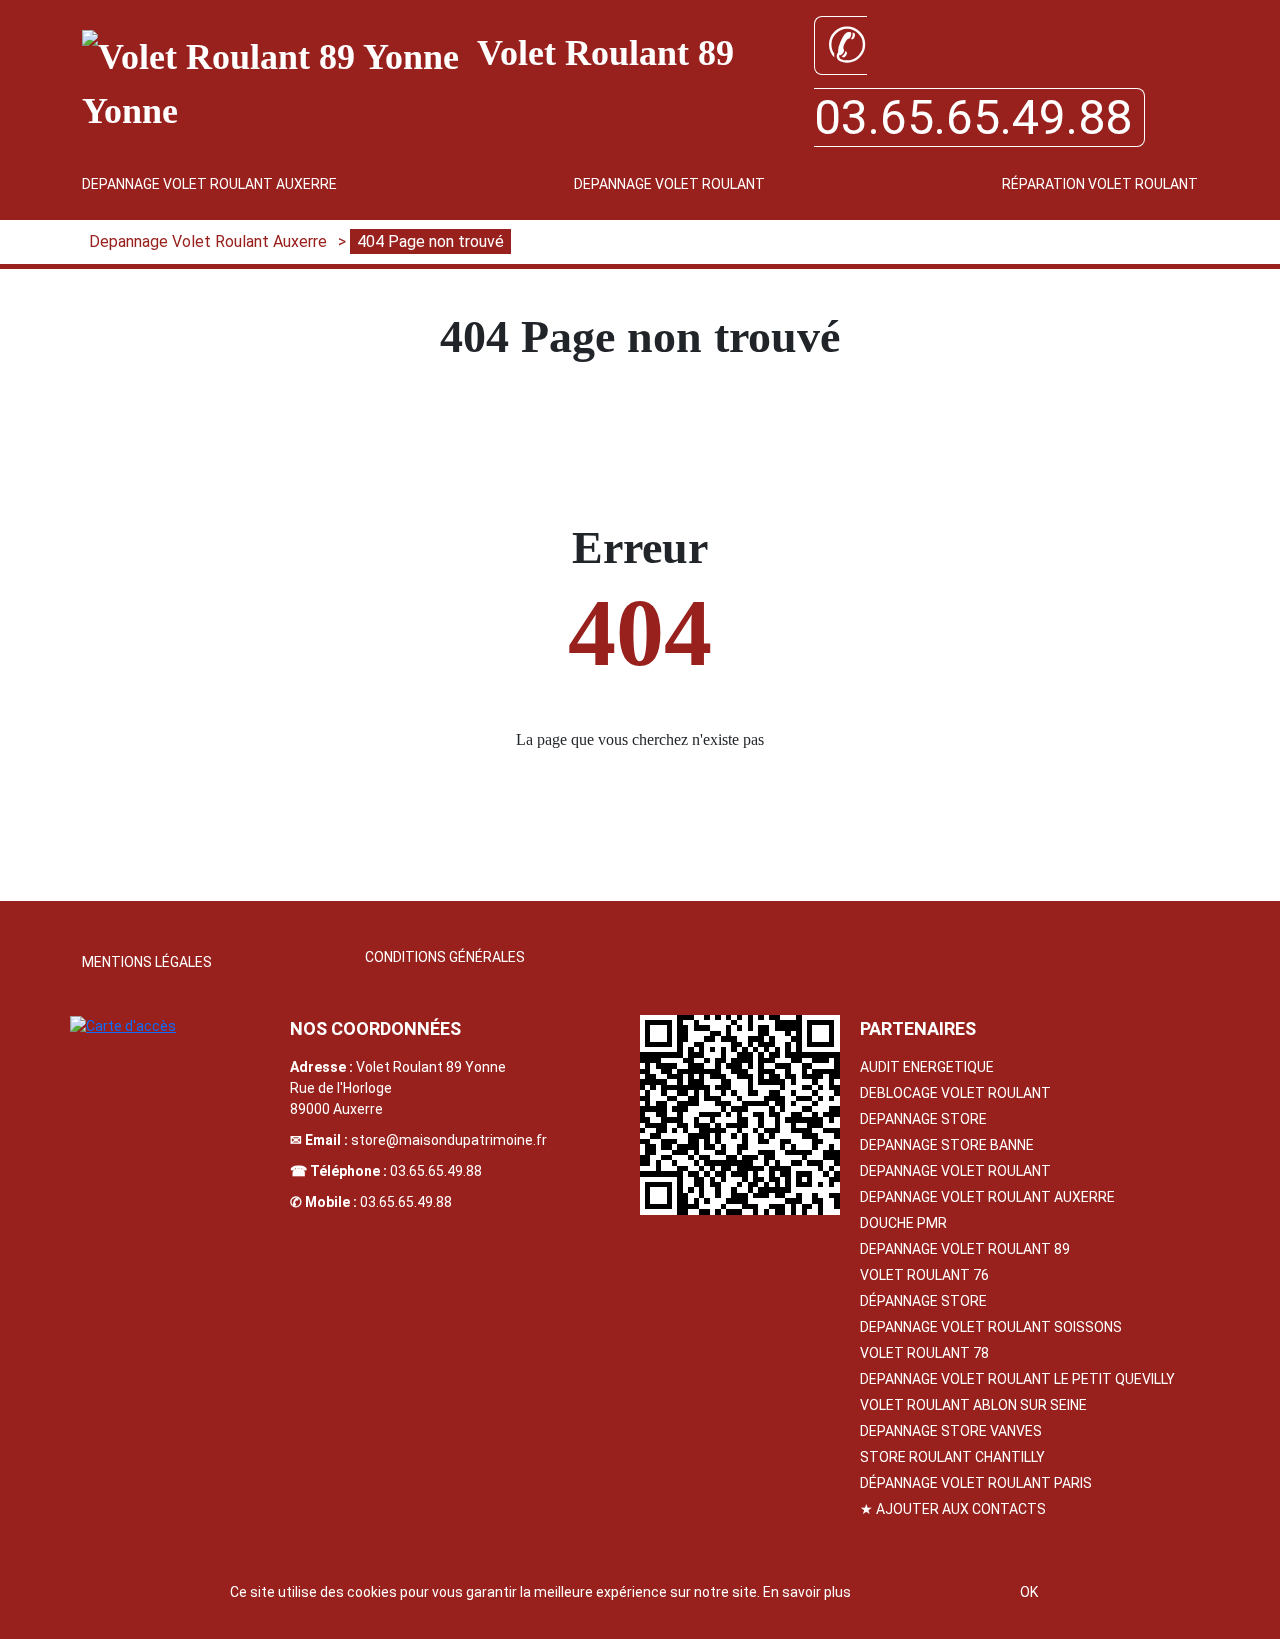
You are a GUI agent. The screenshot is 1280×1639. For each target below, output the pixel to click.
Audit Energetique (927, 1067)
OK (1029, 1592)
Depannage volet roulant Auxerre (987, 1197)
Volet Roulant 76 (924, 1275)
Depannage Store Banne (947, 1145)
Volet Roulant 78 (924, 1353)
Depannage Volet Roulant (669, 184)
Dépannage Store (923, 1301)
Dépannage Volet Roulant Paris (976, 1483)
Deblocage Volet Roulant (955, 1093)
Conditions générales (445, 957)
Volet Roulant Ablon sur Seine (973, 1405)
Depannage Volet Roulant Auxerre (209, 184)
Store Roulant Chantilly (952, 1457)
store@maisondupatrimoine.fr (449, 1140)
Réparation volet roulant (1100, 184)
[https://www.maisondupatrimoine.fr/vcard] (740, 1115)
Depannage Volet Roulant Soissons (991, 1327)
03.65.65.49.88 (436, 1171)
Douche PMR (903, 1223)
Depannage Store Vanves (951, 1431)
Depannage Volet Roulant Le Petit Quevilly (1017, 1379)
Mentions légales (147, 962)
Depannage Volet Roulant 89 (965, 1249)
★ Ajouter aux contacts (953, 1509)
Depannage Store (923, 1119)
